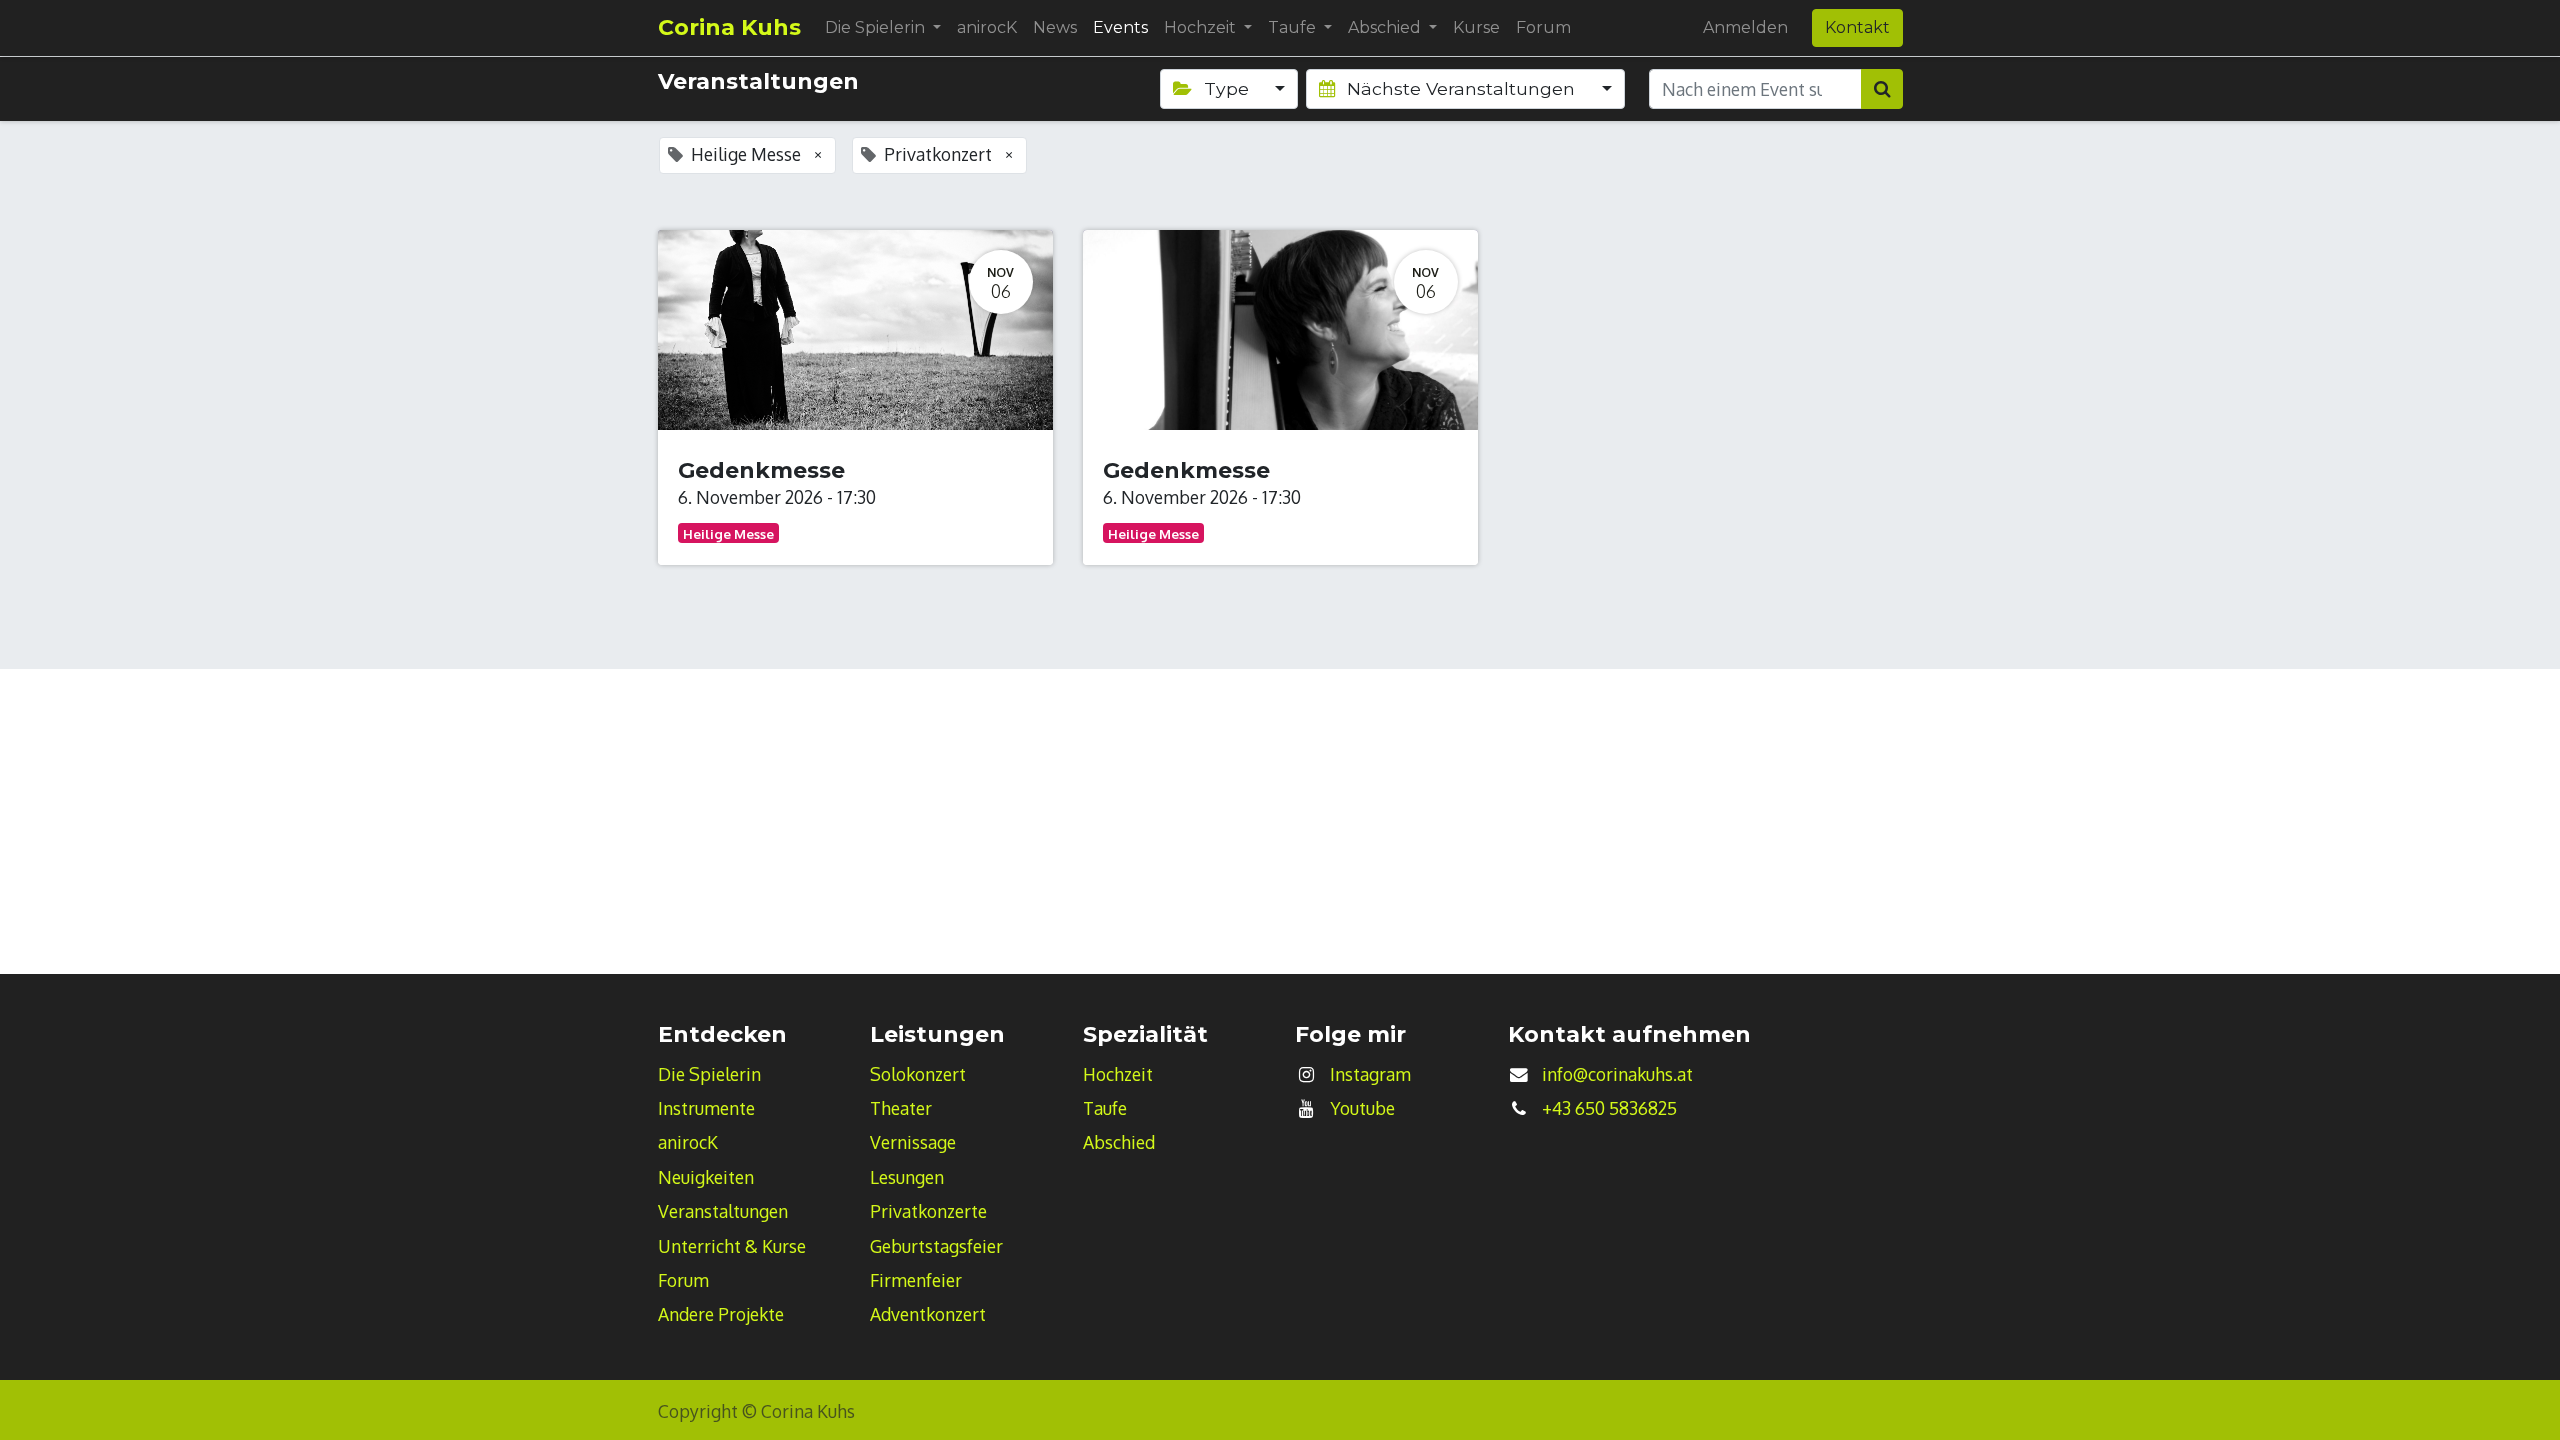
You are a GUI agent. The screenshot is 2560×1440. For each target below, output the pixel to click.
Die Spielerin (709, 1074)
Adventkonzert (928, 1314)
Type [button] (1226, 88)
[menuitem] (987, 28)
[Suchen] (1882, 89)
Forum (683, 1280)
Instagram (1370, 1074)
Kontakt (1857, 27)
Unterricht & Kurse (732, 1246)
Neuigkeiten (706, 1177)
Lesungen (907, 1177)
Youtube (1362, 1108)
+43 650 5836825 (1609, 1108)
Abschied (1119, 1142)
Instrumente (706, 1108)
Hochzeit (1118, 1074)
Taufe (1105, 1108)
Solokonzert (918, 1074)
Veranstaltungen (723, 1211)
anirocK (688, 1142)
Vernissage (913, 1142)
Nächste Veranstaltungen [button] (1461, 88)
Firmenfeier (916, 1280)
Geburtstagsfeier (936, 1246)
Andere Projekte (721, 1314)
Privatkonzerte (928, 1211)
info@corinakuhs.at (1617, 1074)
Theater (901, 1108)
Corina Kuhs (729, 27)
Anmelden (1745, 27)
